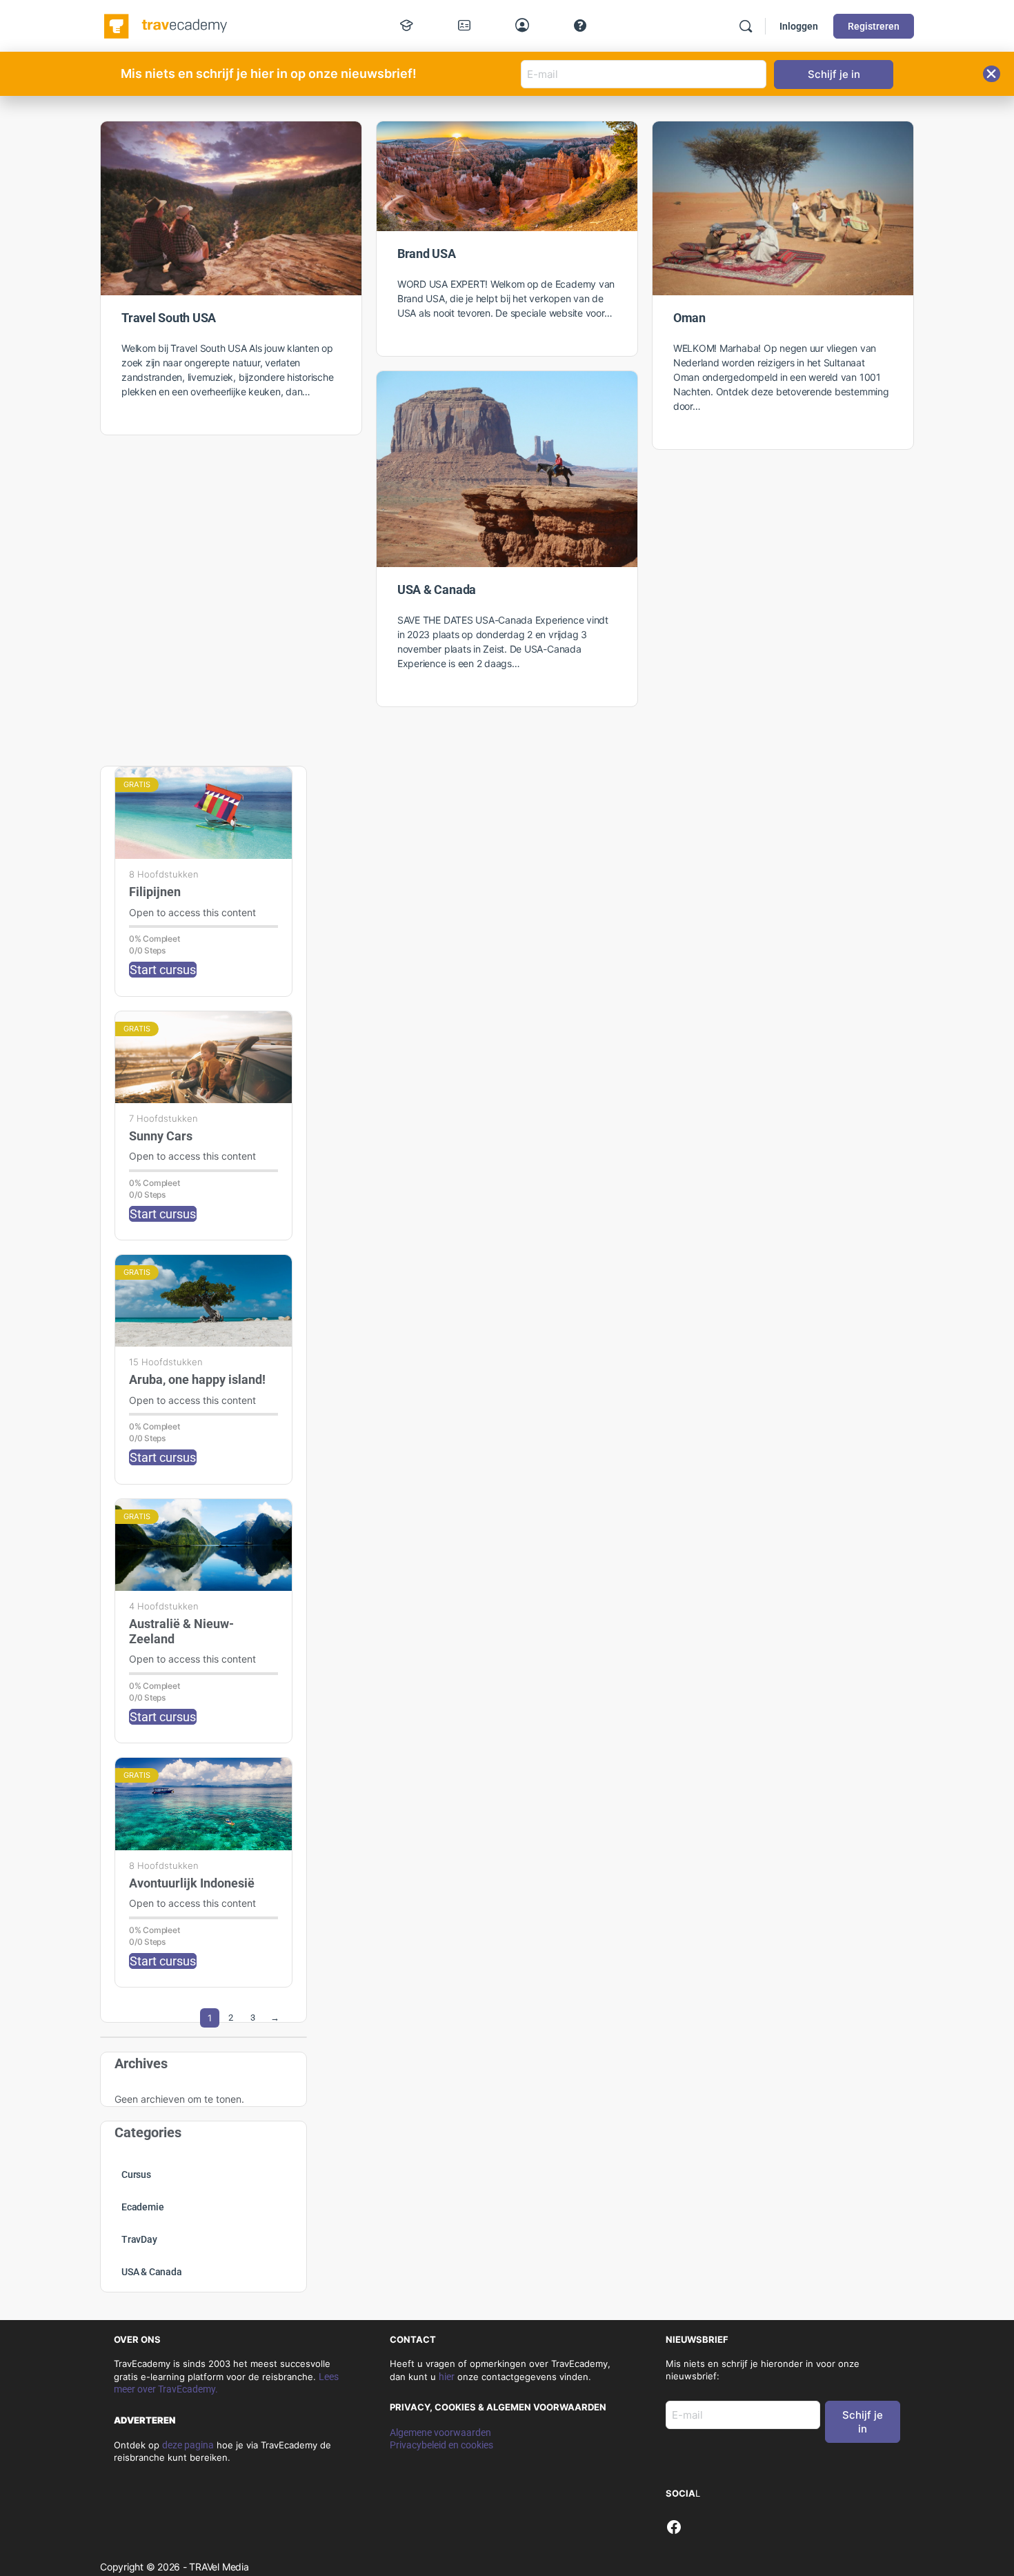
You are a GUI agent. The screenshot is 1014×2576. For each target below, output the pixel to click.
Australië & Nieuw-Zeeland (181, 1631)
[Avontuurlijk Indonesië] (203, 1804)
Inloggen (799, 26)
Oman (689, 318)
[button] (992, 74)
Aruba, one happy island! (197, 1379)
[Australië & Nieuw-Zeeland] (203, 1545)
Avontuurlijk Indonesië (192, 1883)
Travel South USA (169, 318)
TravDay (139, 2239)
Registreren (874, 26)
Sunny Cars (161, 1136)
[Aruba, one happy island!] (203, 1301)
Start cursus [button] (163, 970)
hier (447, 2377)
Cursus (136, 2174)
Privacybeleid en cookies (441, 2445)
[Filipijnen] (203, 813)
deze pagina (188, 2445)
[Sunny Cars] (203, 1057)
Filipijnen (155, 892)
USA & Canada (437, 589)
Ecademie (142, 2207)
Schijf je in (863, 2422)
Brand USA (427, 254)
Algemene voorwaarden (440, 2433)
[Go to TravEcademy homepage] (167, 25)
